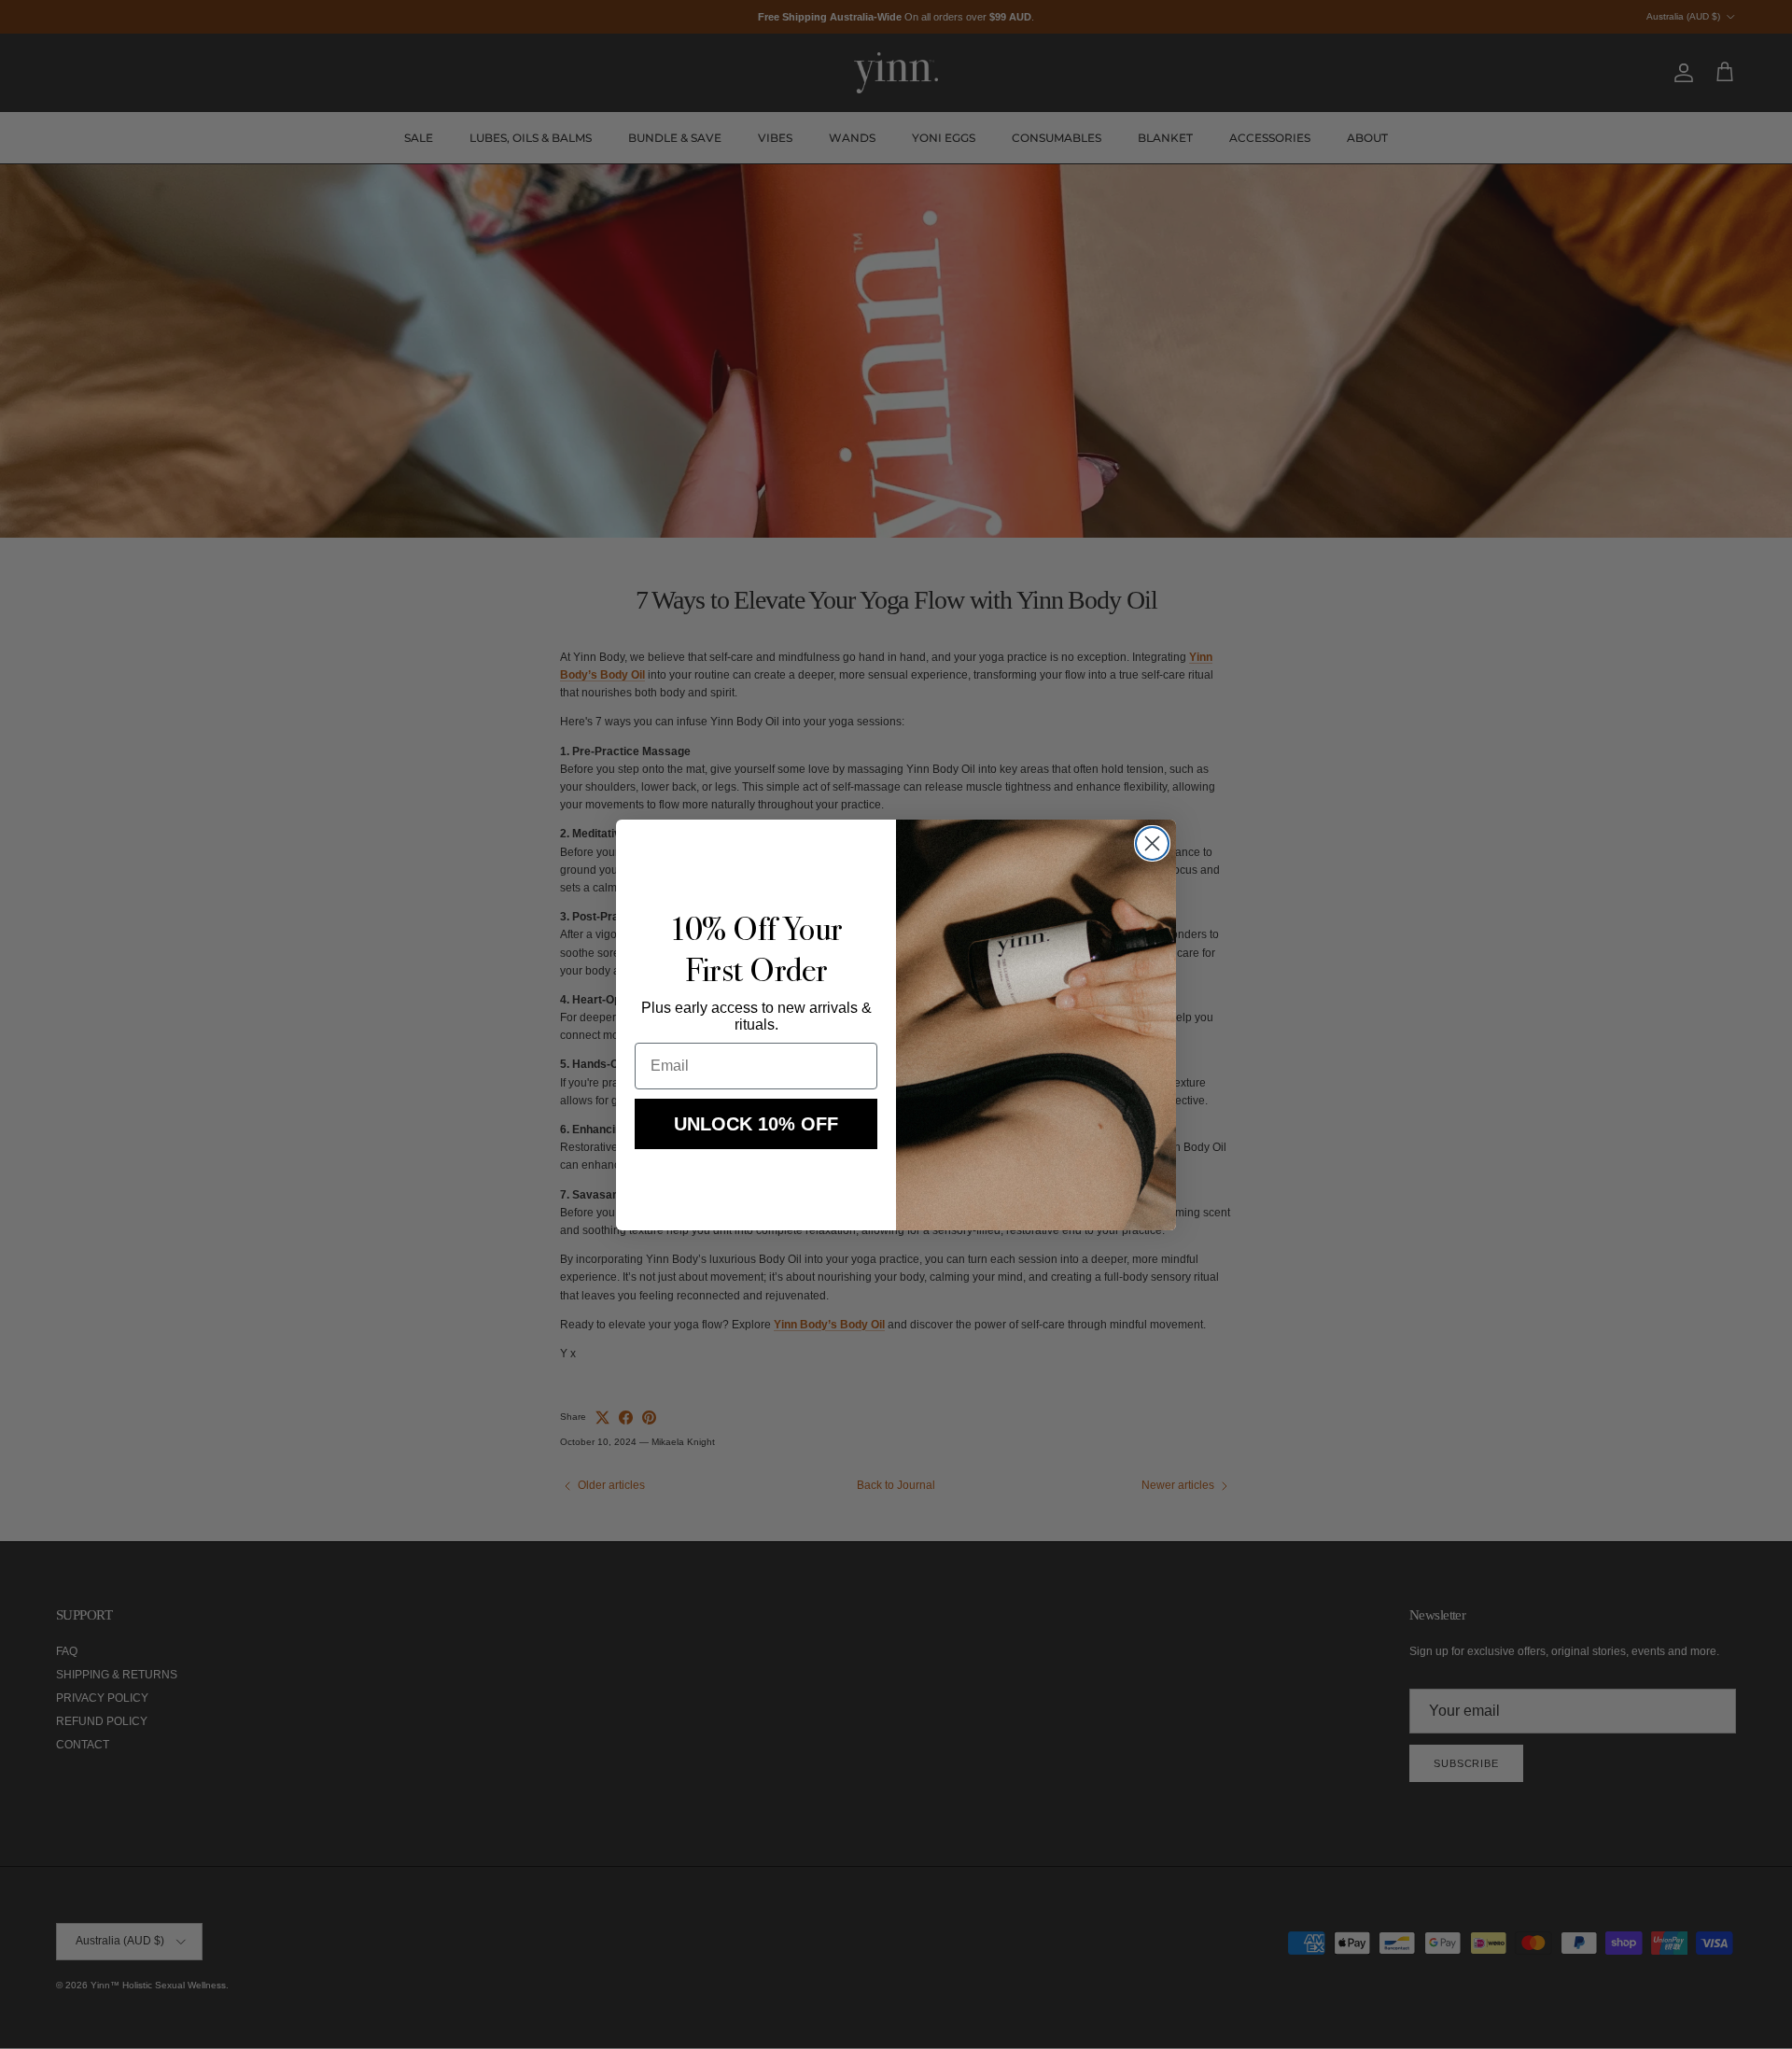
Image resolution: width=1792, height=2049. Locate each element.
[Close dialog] (1152, 843)
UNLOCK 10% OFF (756, 1124)
